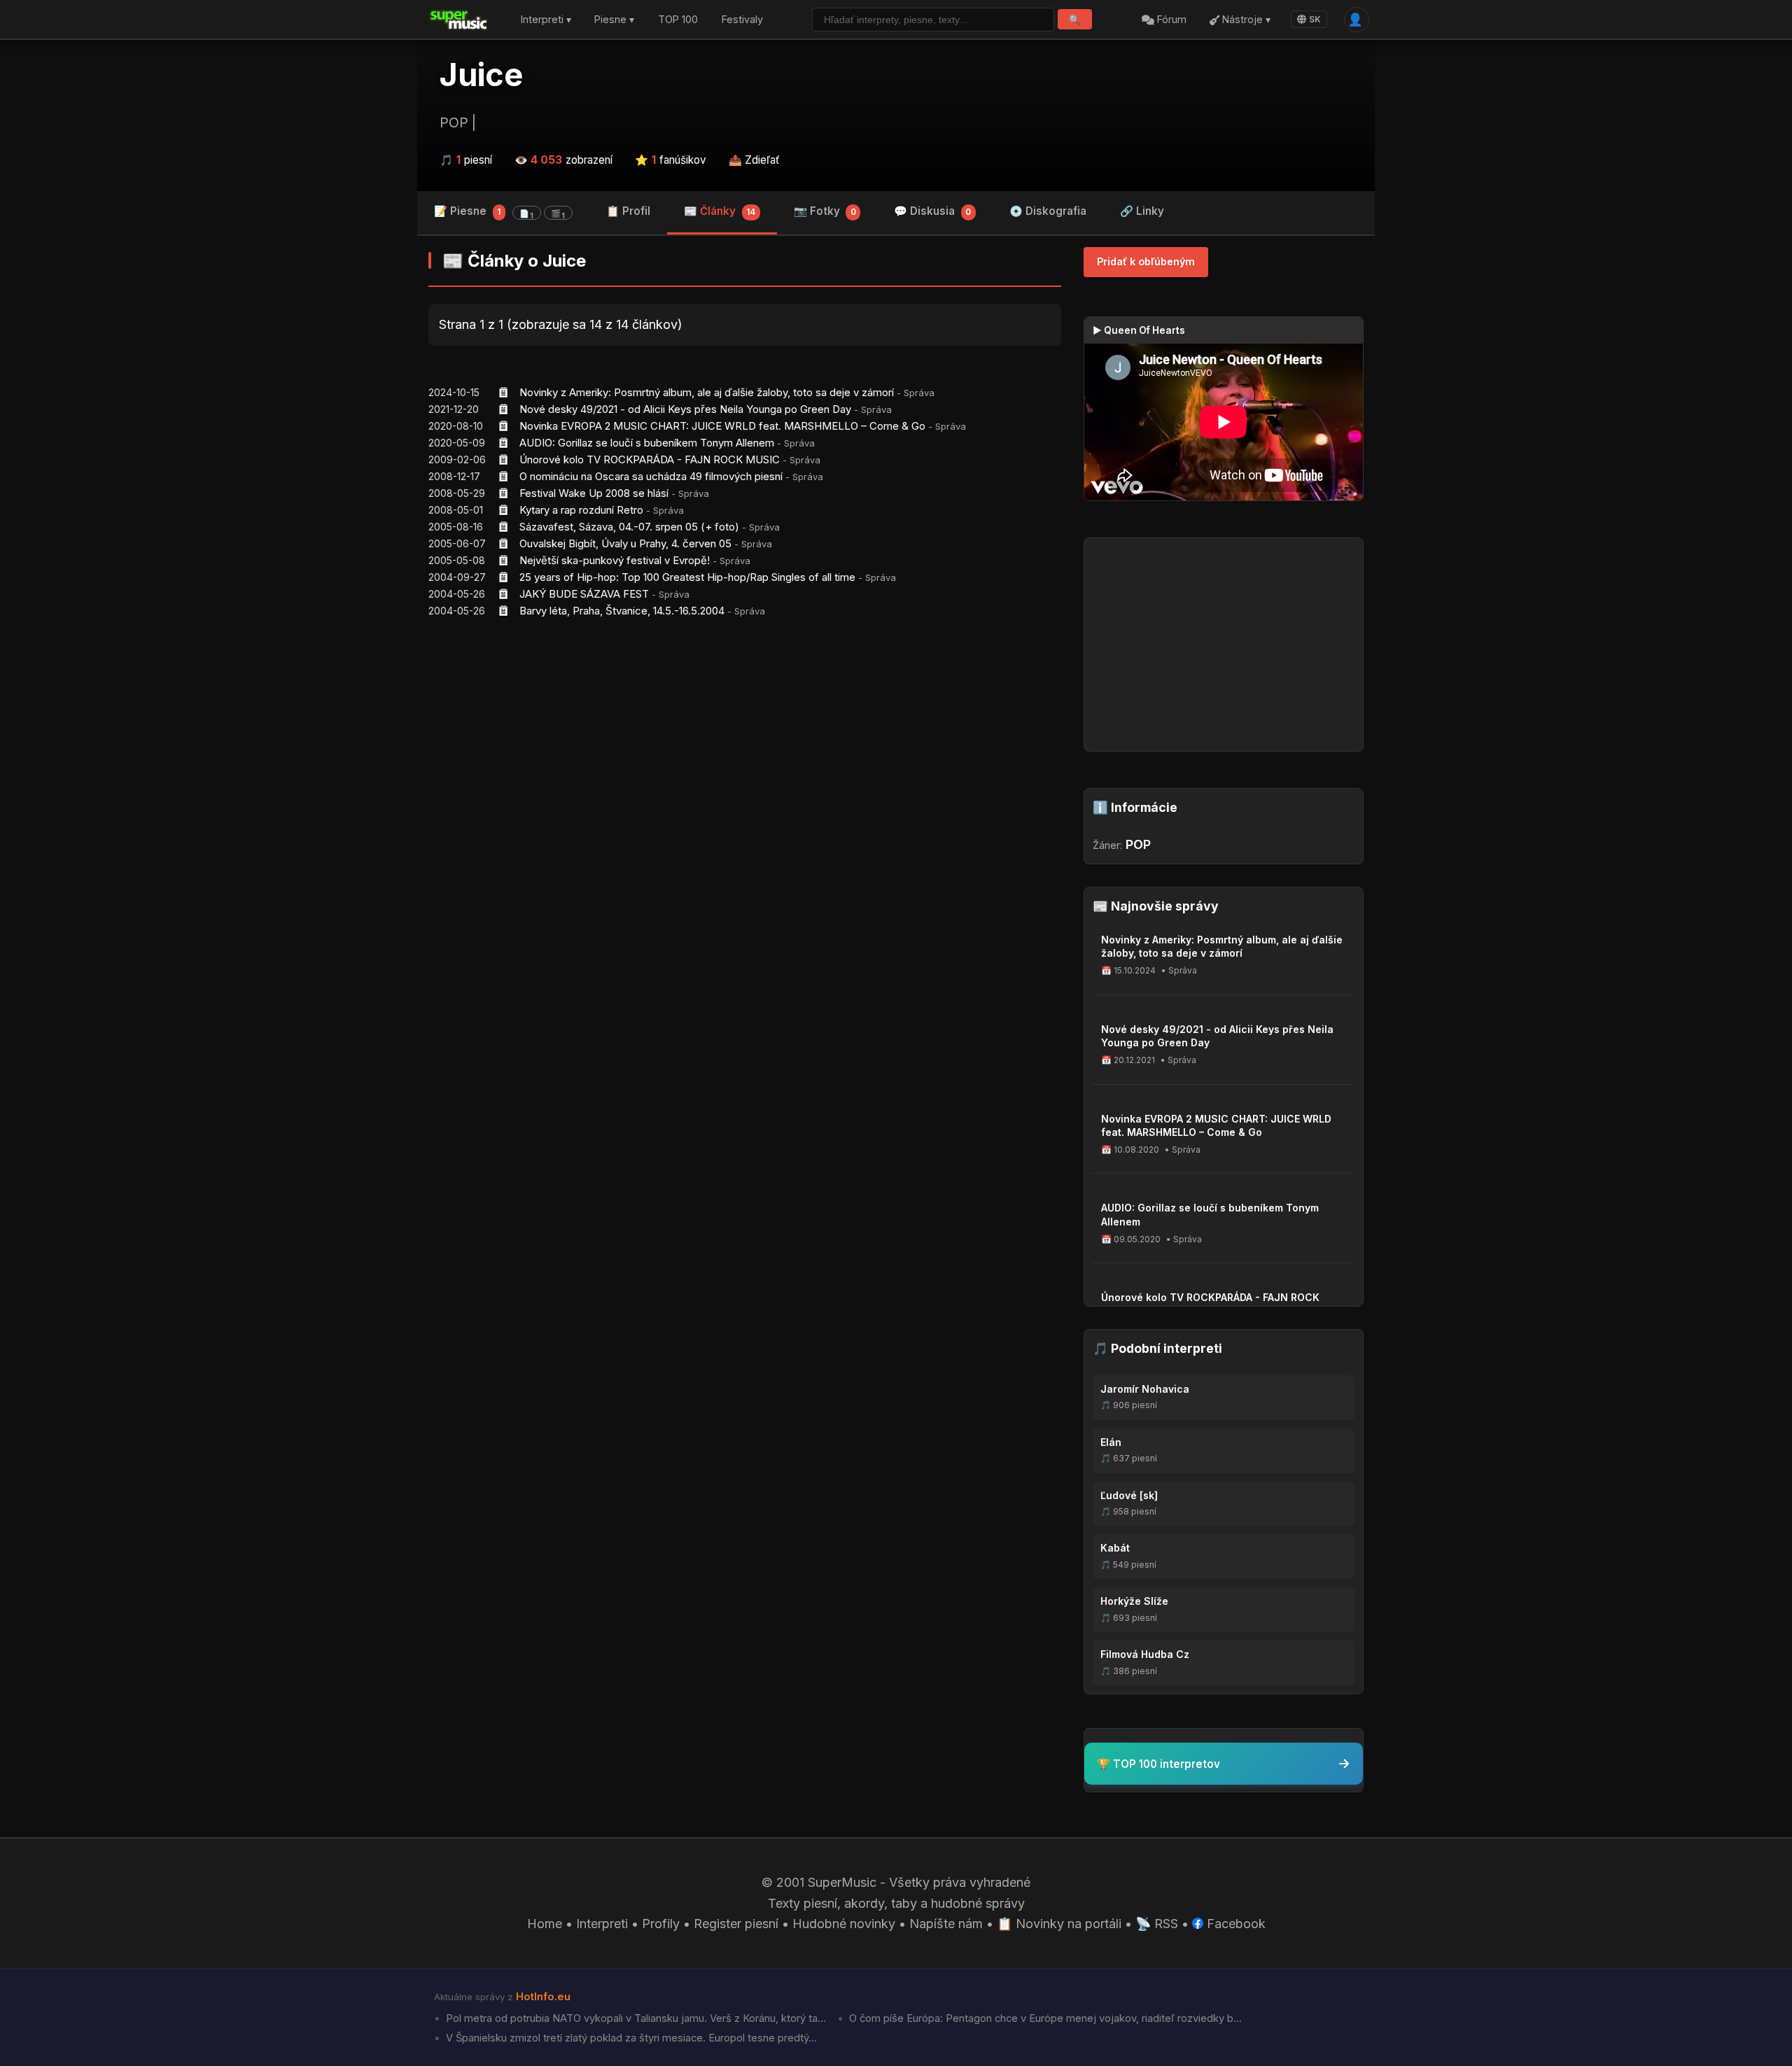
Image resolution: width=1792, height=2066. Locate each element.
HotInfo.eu (543, 1997)
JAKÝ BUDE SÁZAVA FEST (584, 594)
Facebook (1234, 1924)
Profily (661, 1924)
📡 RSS (1157, 1924)
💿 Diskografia (1048, 211)
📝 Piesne (499, 212)
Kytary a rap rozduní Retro (581, 510)
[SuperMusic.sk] (459, 20)
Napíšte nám (946, 1924)
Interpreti (602, 1924)
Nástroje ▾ (1245, 20)
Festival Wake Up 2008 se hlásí (594, 493)
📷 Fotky (825, 211)
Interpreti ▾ (546, 20)
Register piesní (736, 1924)
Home (545, 1924)
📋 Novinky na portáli (1059, 1924)
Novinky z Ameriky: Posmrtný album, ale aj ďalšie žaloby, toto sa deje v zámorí (707, 392)
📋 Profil (628, 211)
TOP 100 (678, 20)
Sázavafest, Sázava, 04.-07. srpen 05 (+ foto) (629, 527)
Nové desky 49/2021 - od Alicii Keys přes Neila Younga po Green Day (685, 409)
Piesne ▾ (614, 20)
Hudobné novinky (844, 1924)
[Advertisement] (745, 738)
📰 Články (720, 211)
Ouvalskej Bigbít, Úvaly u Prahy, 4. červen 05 (625, 543)
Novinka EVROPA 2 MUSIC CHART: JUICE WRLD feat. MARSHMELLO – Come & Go (722, 426)
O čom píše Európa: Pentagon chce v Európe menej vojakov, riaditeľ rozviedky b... (1044, 2018)
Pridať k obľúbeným (1146, 261)
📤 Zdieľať (754, 160)
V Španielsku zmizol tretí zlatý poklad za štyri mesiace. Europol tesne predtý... (630, 2038)
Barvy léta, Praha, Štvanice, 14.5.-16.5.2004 (622, 611)
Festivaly (742, 20)
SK (1315, 19)
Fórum (1170, 20)
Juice (481, 75)
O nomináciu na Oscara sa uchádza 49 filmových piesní (651, 476)
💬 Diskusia (932, 211)
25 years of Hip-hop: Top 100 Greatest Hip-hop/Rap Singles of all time (687, 577)
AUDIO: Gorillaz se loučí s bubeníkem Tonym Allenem (647, 443)
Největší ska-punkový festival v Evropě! (615, 560)
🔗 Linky (1142, 211)
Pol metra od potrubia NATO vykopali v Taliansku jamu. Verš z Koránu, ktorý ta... (635, 2018)
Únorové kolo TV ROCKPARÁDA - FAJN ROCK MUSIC (650, 459)
